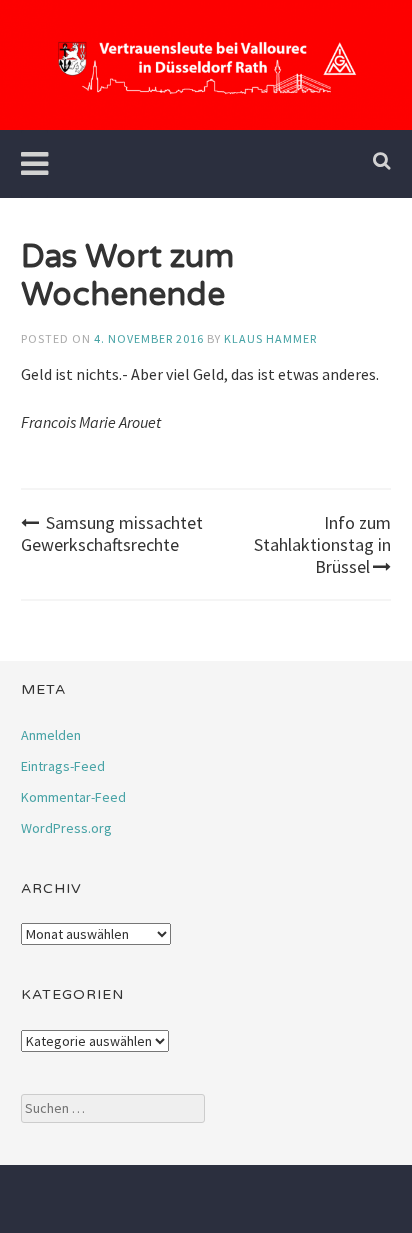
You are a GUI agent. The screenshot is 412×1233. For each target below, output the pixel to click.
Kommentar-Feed (73, 797)
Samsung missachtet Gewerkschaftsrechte (112, 533)
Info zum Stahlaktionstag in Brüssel (322, 544)
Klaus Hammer (270, 338)
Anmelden (51, 735)
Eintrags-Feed (63, 766)
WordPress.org (66, 828)
